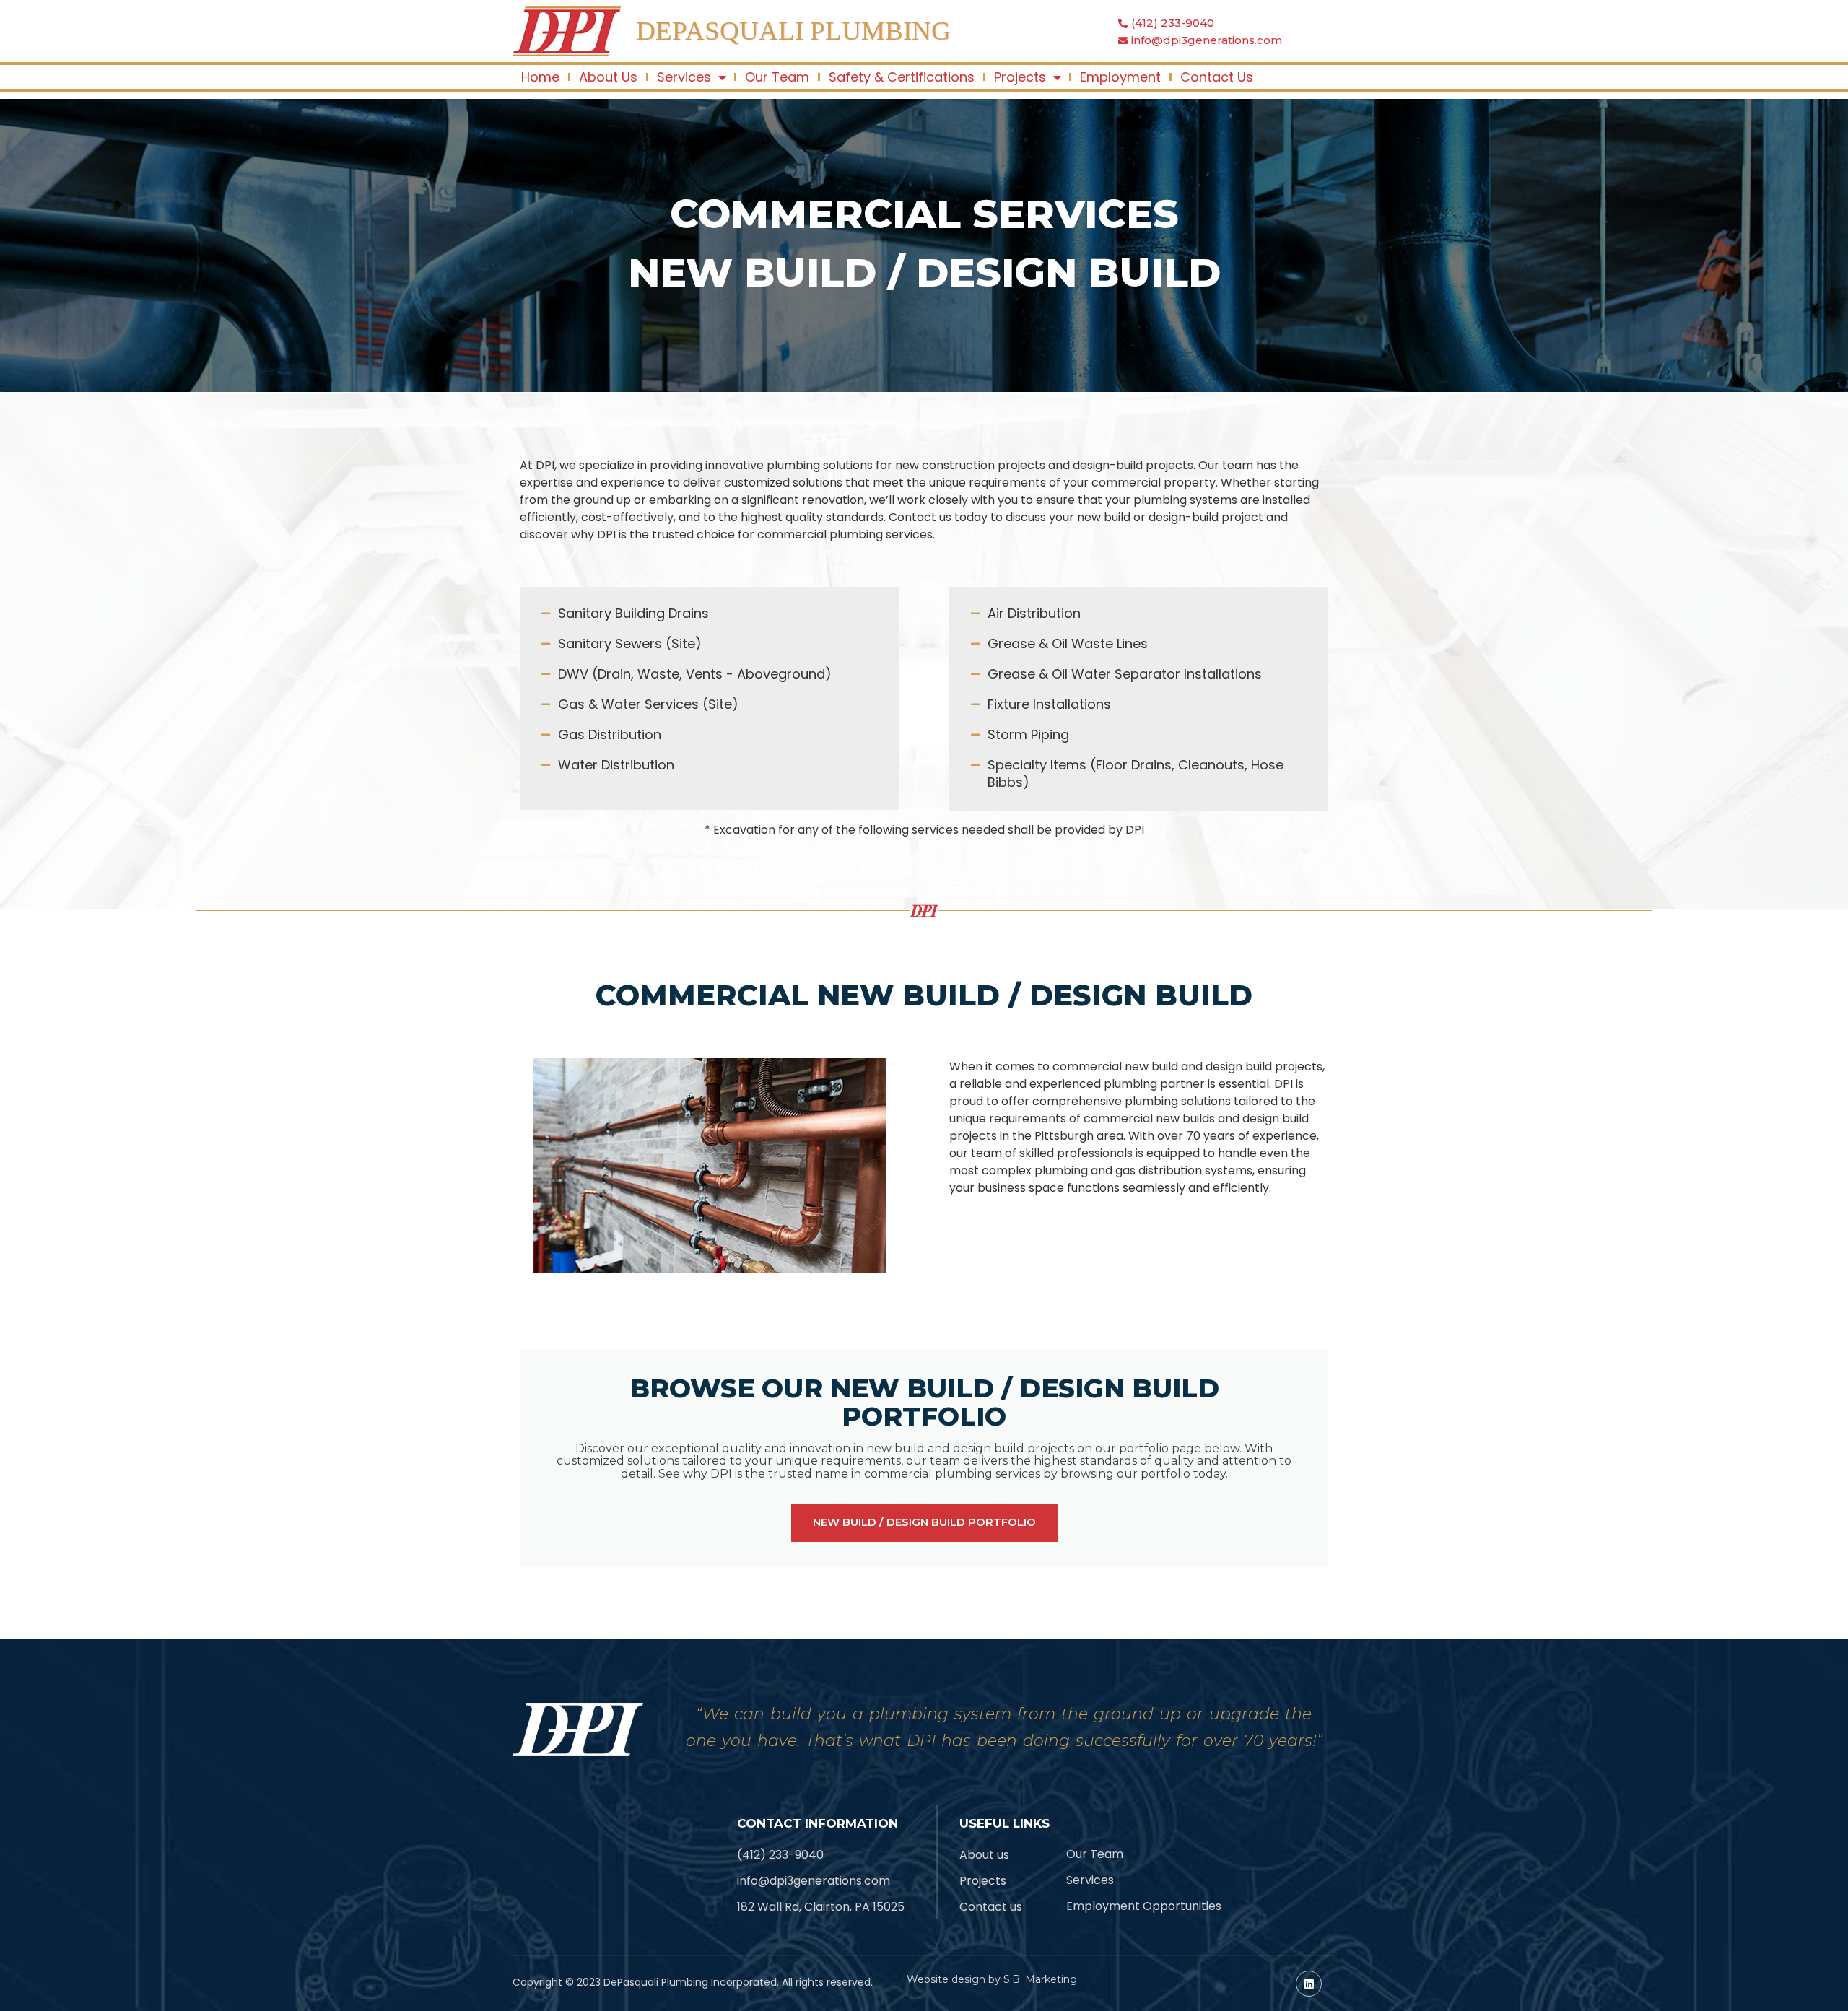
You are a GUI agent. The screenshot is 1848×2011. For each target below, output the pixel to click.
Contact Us (1217, 77)
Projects (1020, 77)
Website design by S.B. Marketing (992, 1979)
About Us (608, 77)
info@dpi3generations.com (1207, 40)
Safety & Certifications (902, 77)
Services (684, 77)
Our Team (777, 77)
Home (540, 77)
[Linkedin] (1309, 1984)
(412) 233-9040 (1173, 23)
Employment (1120, 77)
